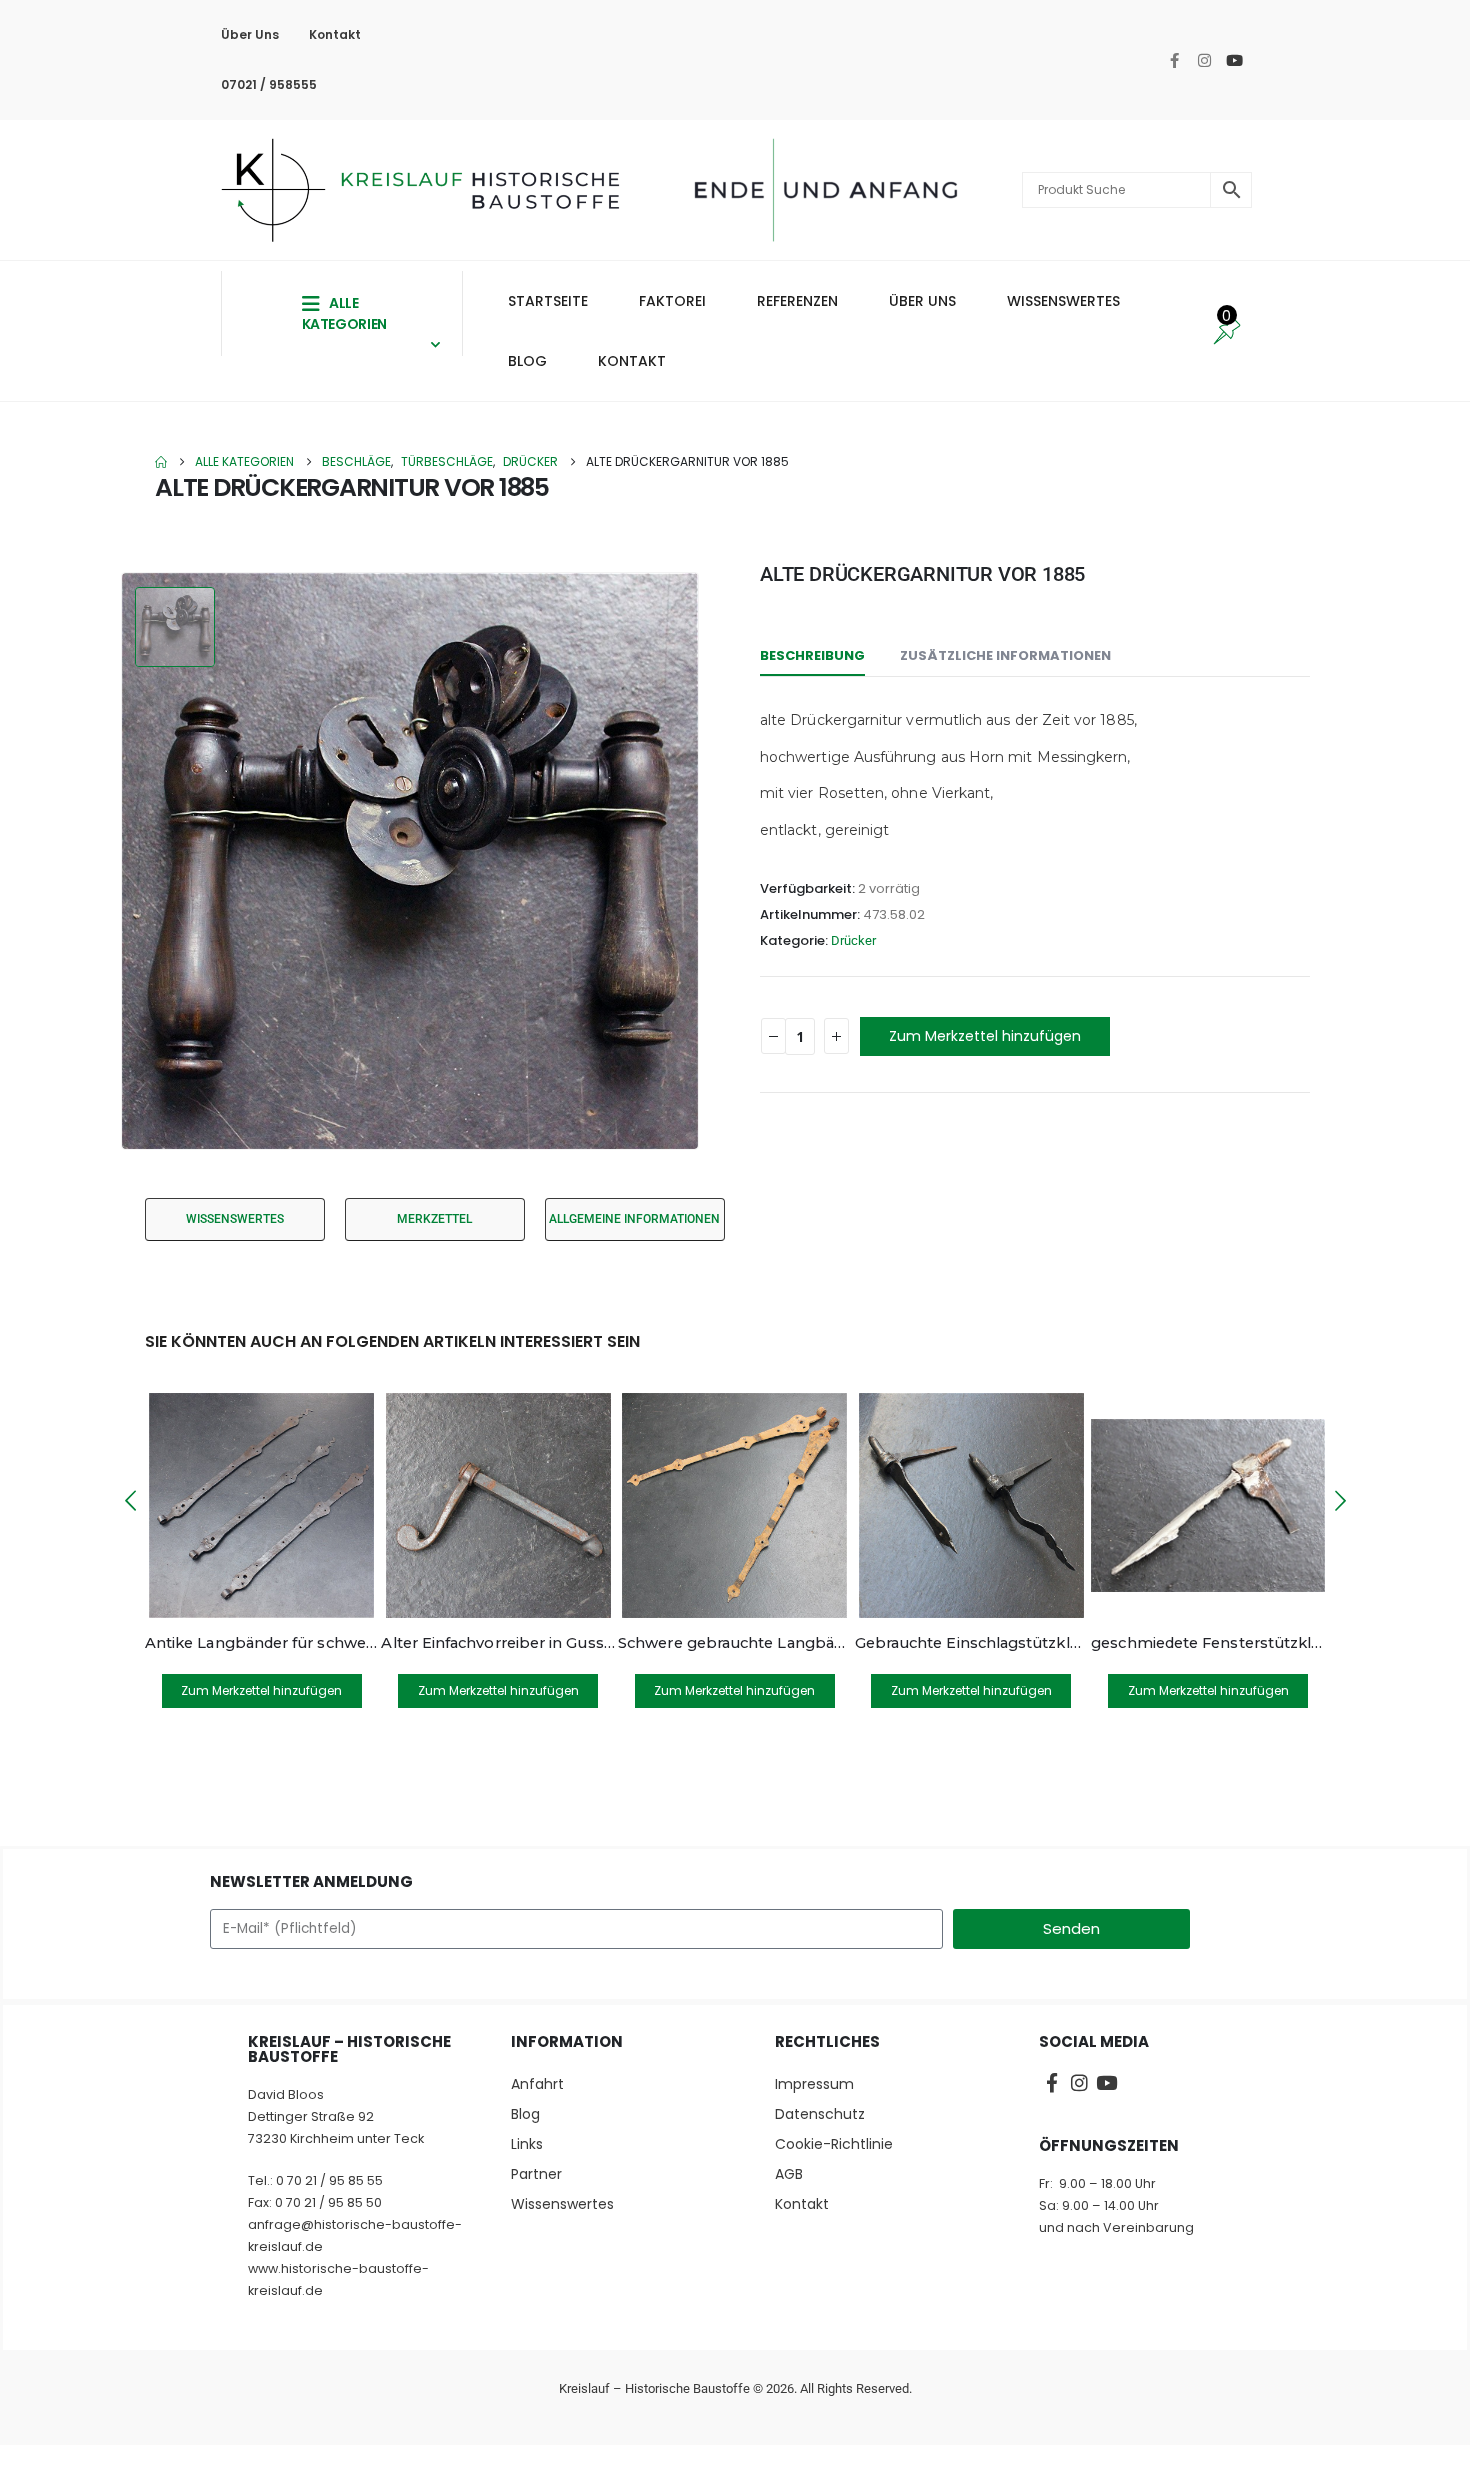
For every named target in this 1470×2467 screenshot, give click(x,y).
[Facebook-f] (1175, 60)
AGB (789, 2174)
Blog (525, 2114)
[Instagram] (1205, 60)
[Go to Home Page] (161, 462)
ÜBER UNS (922, 301)
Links (527, 2144)
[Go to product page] (262, 1505)
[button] (130, 1501)
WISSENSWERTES (1063, 301)
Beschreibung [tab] (812, 655)
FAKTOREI (672, 301)
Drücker (853, 940)
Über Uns (250, 34)
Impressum (814, 2084)
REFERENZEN (797, 301)
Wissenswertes (562, 2204)
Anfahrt (537, 2084)
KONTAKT (632, 361)
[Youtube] (1235, 60)
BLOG (527, 361)
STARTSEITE (548, 301)
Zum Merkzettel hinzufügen (985, 1036)
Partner (536, 2174)
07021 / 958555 (269, 84)
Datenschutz (820, 2114)
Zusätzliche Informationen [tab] (1005, 655)
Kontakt (335, 34)
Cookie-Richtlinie (834, 2144)
